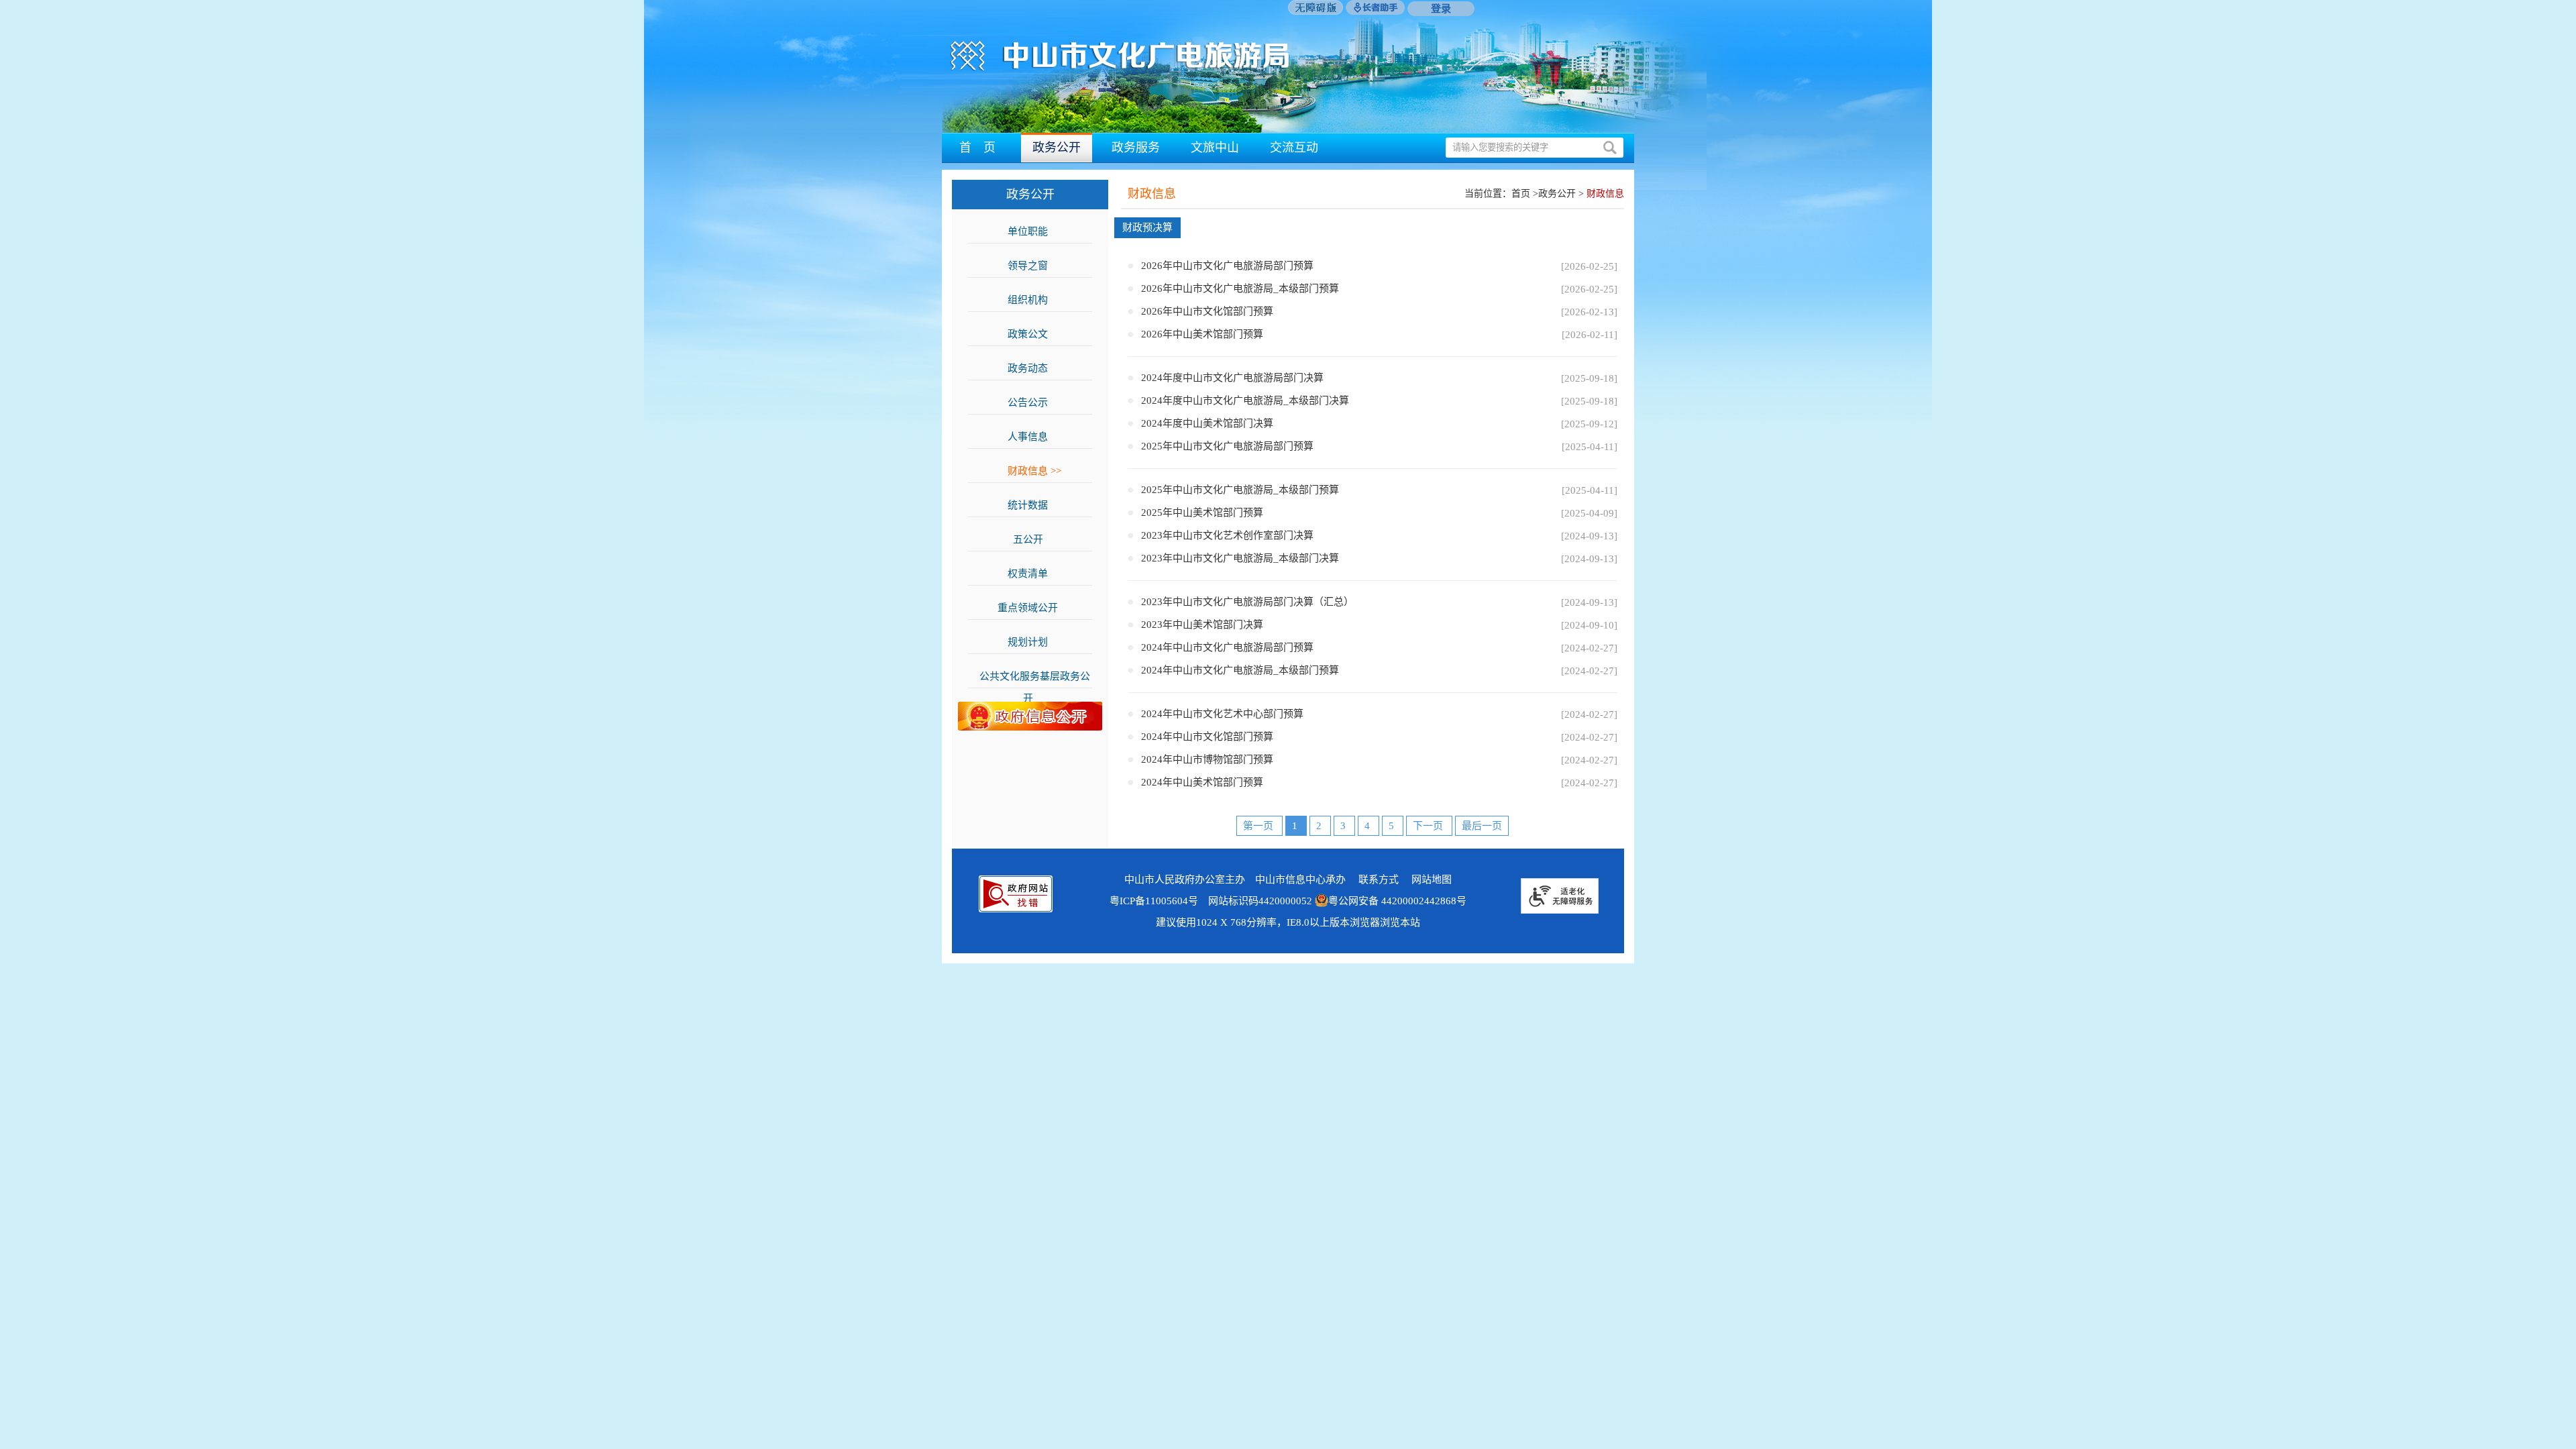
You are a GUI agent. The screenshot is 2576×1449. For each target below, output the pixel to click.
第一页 (1259, 826)
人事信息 (1034, 437)
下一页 (1429, 826)
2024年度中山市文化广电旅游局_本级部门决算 (1245, 400)
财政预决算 (1147, 227)
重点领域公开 (1034, 608)
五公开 (1035, 539)
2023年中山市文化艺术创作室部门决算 (1227, 535)
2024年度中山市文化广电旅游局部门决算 (1232, 378)
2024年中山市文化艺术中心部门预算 (1222, 714)
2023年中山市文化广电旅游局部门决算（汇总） (1247, 602)
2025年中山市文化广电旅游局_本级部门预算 (1240, 490)
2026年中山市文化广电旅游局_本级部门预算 (1240, 288)
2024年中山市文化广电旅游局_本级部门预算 (1240, 670)
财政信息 (1034, 471)
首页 (1521, 194)
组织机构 (1034, 300)
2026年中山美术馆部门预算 (1202, 334)
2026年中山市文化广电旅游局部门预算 (1227, 266)
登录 (1441, 9)
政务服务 (1136, 148)
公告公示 (1034, 402)
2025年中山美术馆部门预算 (1202, 513)
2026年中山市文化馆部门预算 (1207, 311)
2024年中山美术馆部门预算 (1202, 782)
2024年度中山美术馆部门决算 (1207, 423)
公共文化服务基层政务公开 (1035, 679)
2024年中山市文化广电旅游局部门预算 (1227, 647)
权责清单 (1034, 574)
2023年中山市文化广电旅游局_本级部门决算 (1240, 558)
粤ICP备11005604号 (1154, 901)
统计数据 (1034, 505)
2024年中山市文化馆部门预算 (1207, 737)
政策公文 (1034, 334)
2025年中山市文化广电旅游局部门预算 (1227, 446)
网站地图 (1432, 879)
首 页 (977, 148)
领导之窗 (1034, 266)
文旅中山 (1215, 148)
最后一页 (1482, 826)
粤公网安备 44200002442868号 (1397, 901)
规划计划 (1034, 642)
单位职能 (1034, 231)
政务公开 (1057, 148)
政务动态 (1034, 368)
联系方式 (1379, 879)
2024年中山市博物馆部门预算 (1207, 759)
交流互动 (1294, 148)
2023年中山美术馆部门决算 (1202, 625)
